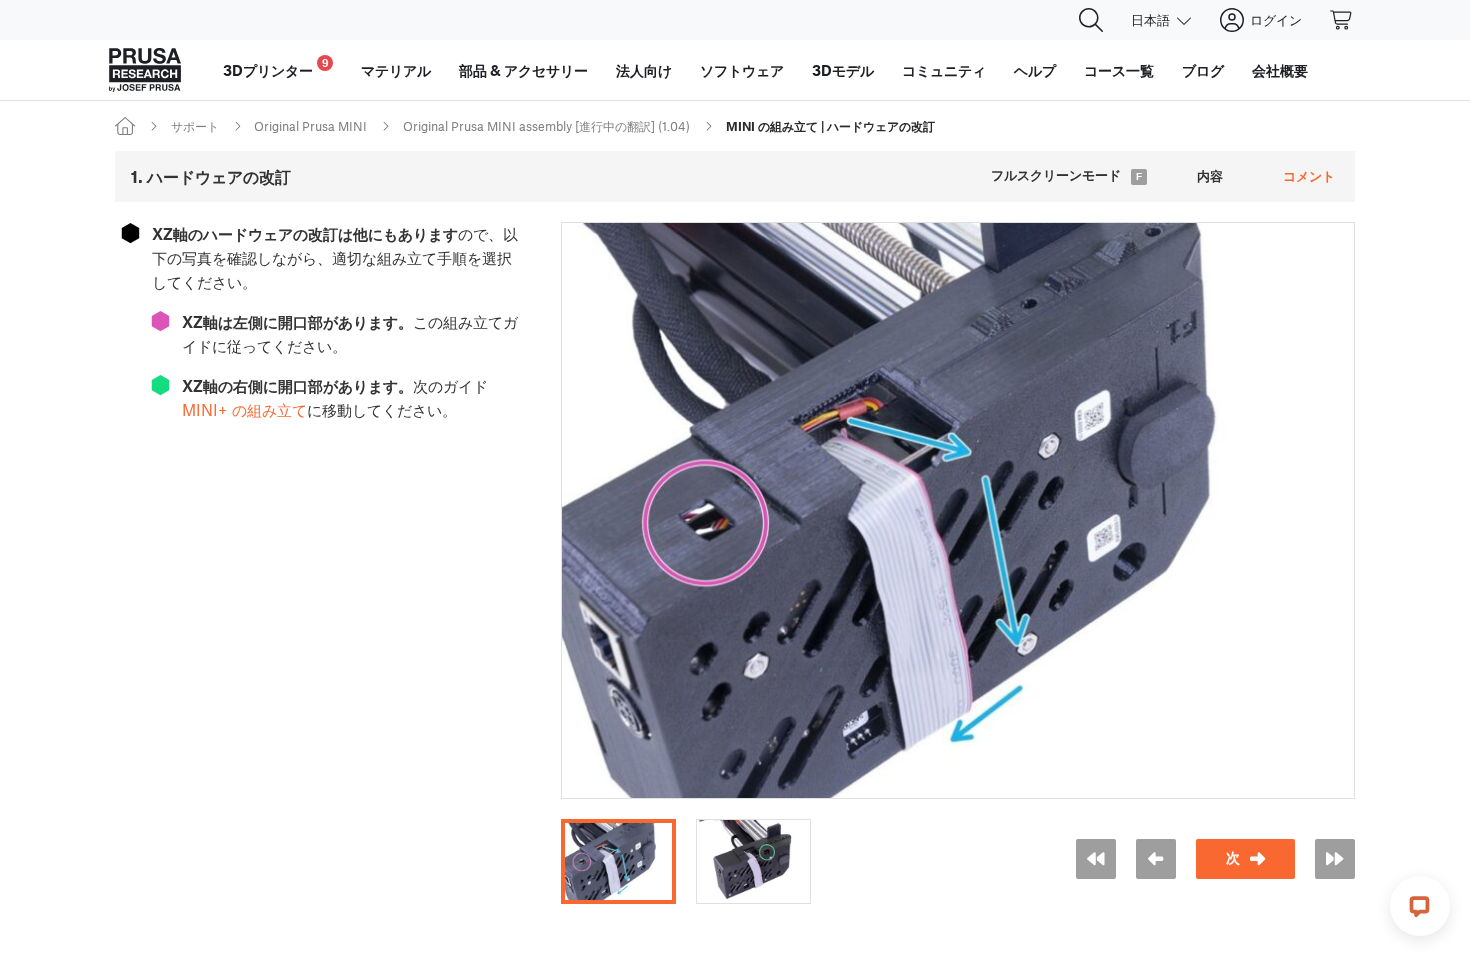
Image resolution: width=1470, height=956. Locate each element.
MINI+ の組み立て (244, 409)
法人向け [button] (644, 70)
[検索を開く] (1091, 20)
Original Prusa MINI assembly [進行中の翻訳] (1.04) (546, 126)
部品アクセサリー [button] (523, 70)
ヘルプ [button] (1035, 70)
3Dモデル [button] (843, 70)
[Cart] (1342, 20)
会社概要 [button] (1280, 70)
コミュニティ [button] (944, 70)
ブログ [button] (1203, 70)
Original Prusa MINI (310, 126)
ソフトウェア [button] (742, 70)
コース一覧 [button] (1119, 70)
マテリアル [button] (396, 70)
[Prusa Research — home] (145, 70)
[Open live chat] (1420, 906)
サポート (195, 126)
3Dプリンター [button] (276, 67)
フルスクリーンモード (1056, 175)
